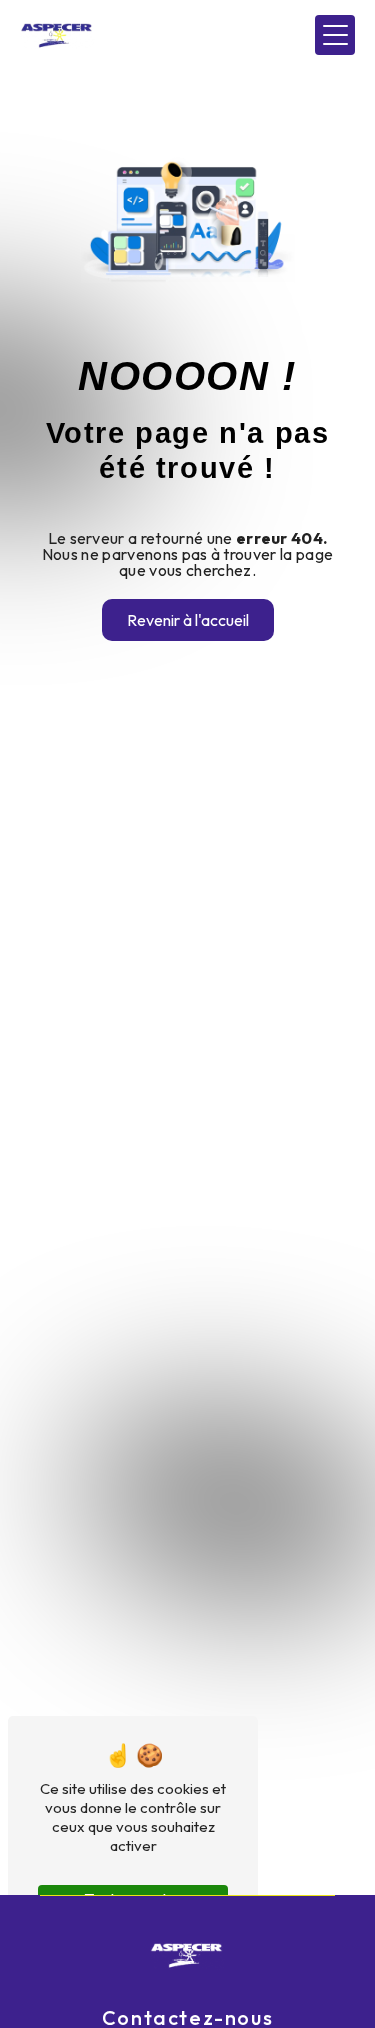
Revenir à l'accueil (188, 620)
